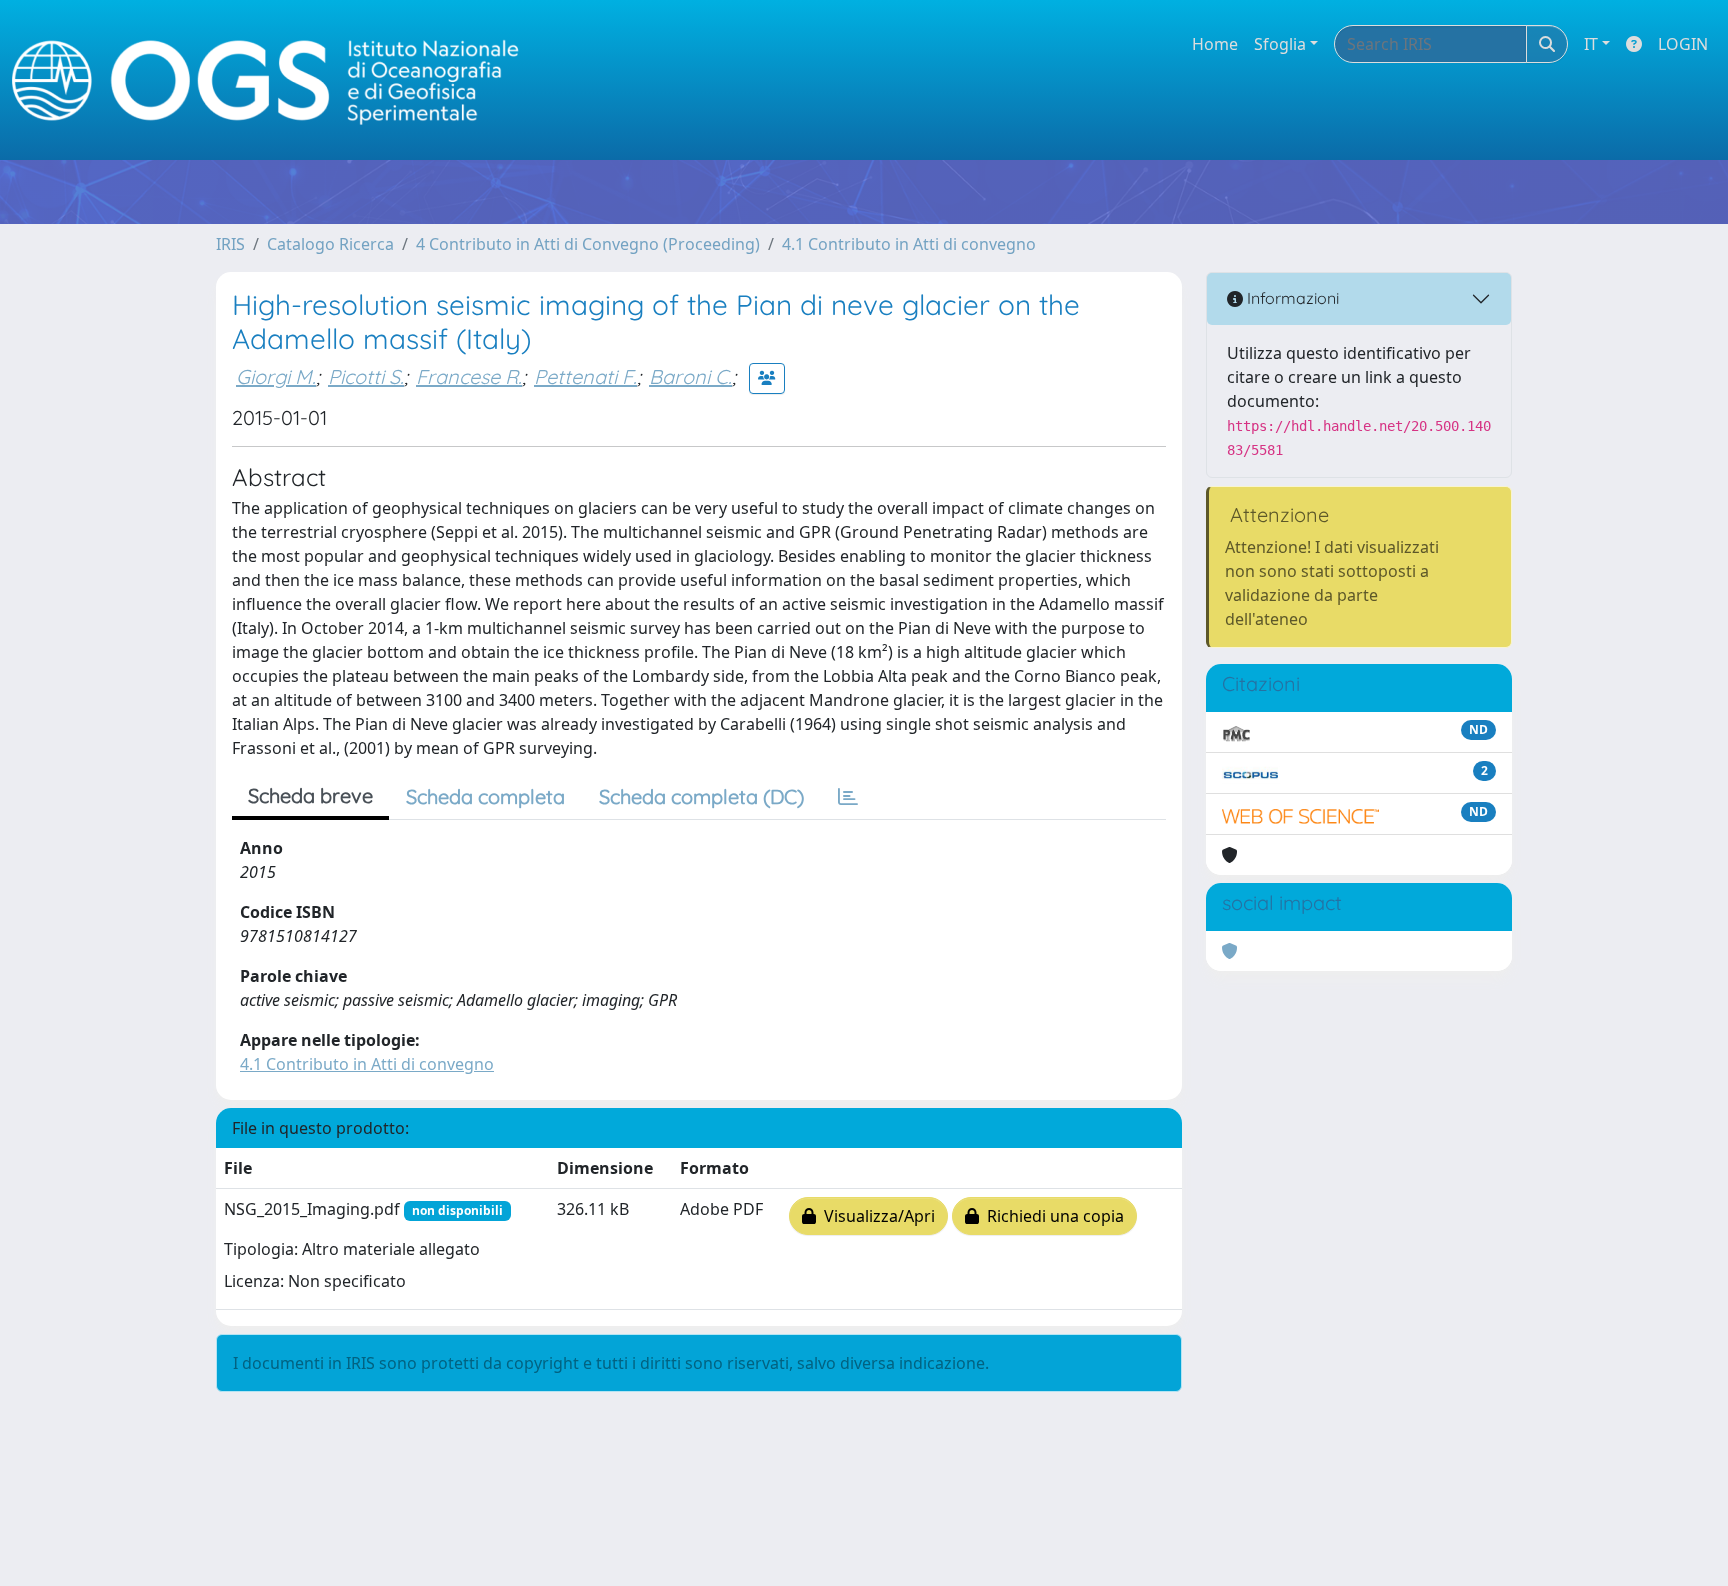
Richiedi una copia (1051, 1216)
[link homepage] (274, 80)
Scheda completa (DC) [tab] (701, 796)
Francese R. (469, 376)
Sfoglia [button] (1280, 44)
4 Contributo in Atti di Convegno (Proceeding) (588, 244)
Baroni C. (690, 376)
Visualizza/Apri (875, 1216)
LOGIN (1683, 44)
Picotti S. (366, 376)
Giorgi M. (276, 376)
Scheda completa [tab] (485, 796)
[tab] (848, 797)
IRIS (230, 244)
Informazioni (1291, 298)
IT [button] (1591, 44)
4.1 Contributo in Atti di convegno (909, 244)
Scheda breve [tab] (310, 795)
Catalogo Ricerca (330, 244)
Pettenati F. (585, 376)
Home (1215, 44)
